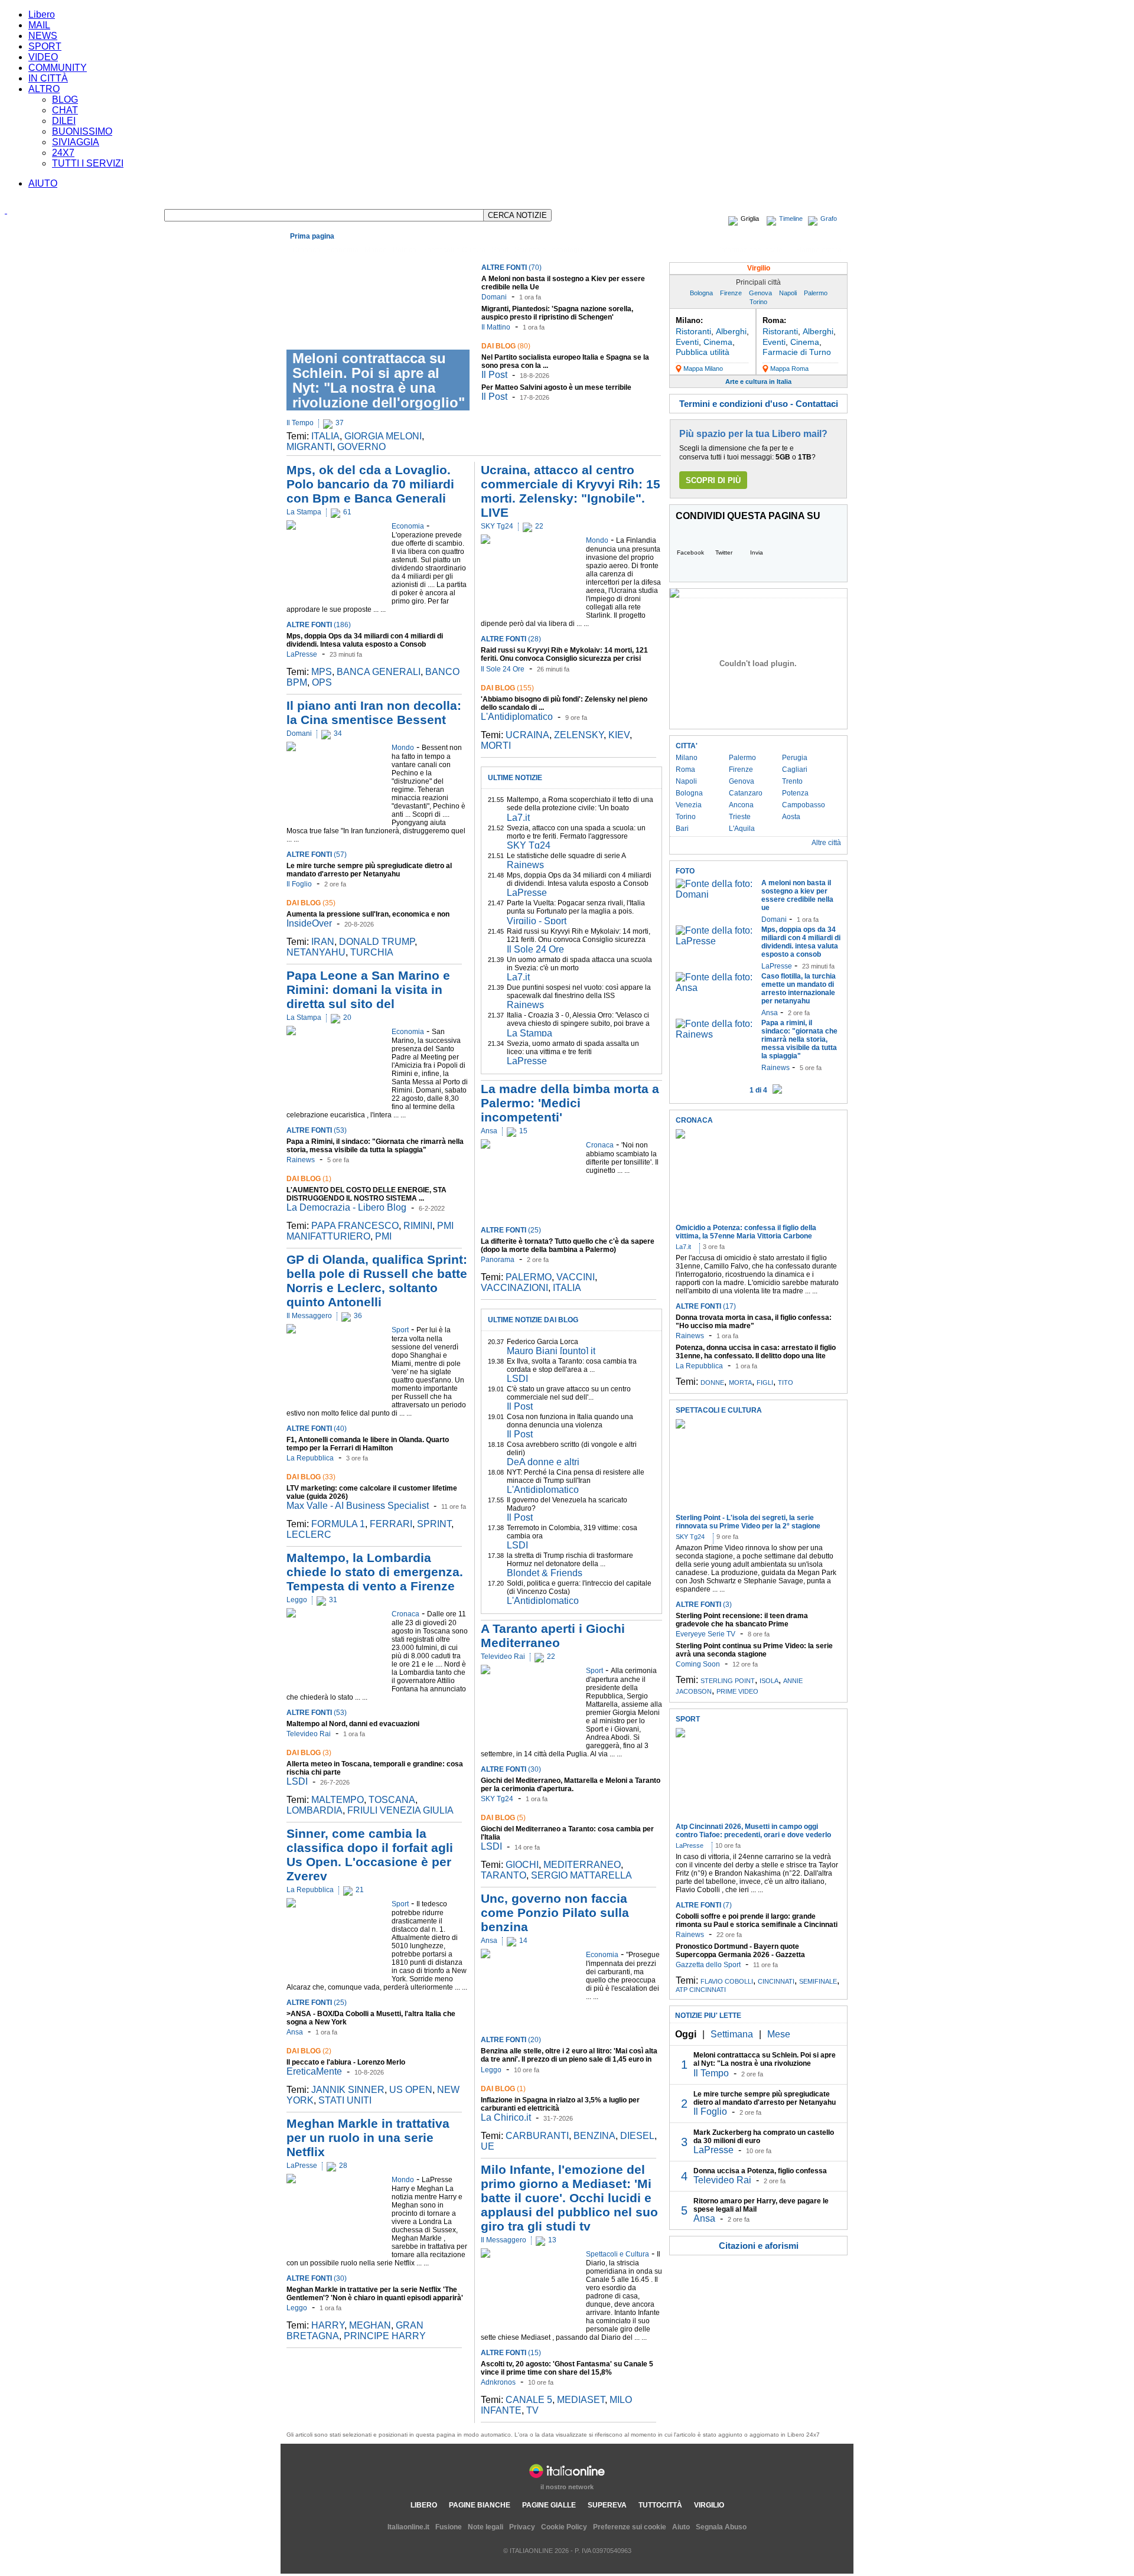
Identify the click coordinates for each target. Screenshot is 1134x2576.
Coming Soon (698, 1664)
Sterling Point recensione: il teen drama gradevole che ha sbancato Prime (742, 1620)
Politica (405, 250)
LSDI (297, 1781)
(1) (309, 1179)
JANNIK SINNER (348, 2090)
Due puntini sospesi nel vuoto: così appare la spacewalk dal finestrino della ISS (579, 992)
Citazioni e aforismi (759, 2246)
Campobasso (804, 805)
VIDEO (43, 57)
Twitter (724, 552)
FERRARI (391, 1524)
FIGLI (765, 1382)
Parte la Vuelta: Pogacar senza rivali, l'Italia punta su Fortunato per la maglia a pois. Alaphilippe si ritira (576, 911)
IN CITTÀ (48, 78)
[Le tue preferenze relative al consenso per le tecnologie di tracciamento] (1113, 2555)
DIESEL (637, 2136)
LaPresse (302, 654)
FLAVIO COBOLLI (727, 1981)
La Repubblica (310, 1458)
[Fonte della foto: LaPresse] (716, 941)
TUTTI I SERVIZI (88, 163)
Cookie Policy (564, 2527)
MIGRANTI (309, 447)
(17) (706, 1306)
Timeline (791, 219)
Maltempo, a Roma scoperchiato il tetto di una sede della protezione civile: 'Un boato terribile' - (580, 808)
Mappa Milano (703, 369)
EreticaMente (314, 2071)
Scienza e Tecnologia (549, 250)
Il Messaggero (309, 1316)
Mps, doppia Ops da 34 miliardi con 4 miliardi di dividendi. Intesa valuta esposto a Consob (365, 640)
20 (347, 1018)
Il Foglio (299, 884)
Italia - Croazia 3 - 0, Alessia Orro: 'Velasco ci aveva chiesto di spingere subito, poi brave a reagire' (578, 1023)
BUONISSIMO (82, 131)
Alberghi (731, 331)
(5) (503, 1818)
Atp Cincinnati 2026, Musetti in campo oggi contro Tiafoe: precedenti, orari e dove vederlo (753, 1831)
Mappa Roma (789, 369)
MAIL (39, 25)
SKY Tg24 (497, 526)
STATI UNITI (345, 2100)
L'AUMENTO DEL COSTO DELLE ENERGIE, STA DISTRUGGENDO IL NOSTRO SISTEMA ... (366, 1194)
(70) (511, 268)
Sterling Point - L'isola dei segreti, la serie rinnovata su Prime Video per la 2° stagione (748, 1522)
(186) (319, 625)
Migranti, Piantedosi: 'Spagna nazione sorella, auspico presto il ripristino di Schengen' (557, 313)
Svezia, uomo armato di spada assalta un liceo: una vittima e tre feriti (573, 1048)
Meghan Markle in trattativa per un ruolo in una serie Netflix (368, 2138)
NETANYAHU (316, 952)
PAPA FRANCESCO (355, 1226)
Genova (760, 293)
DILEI (64, 121)
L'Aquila (742, 829)
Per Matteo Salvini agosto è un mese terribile (556, 387)
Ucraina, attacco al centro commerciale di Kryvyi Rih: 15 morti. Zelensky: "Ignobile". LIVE (571, 491)
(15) (511, 2353)
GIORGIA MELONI (383, 436)
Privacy (522, 2527)
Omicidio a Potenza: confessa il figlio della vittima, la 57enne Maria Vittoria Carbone (746, 1232)
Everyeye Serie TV (706, 1634)
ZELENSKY (579, 735)
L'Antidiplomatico (517, 717)
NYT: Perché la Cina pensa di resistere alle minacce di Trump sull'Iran (576, 1476)
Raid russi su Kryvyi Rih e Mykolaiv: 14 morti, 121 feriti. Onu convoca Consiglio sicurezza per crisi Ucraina (564, 658)
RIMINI (418, 1226)
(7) (704, 1905)
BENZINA (594, 2136)
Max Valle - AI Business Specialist (358, 1506)
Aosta (791, 817)
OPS (322, 682)
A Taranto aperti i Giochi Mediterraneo (553, 1636)
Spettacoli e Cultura (454, 250)
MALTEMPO (338, 1800)
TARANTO (504, 1875)
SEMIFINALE (818, 1981)
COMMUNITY (58, 68)
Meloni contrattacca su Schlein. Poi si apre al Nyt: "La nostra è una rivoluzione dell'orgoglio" (379, 380)
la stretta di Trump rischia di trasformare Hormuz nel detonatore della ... (570, 1560)
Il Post (494, 375)
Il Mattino (496, 327)
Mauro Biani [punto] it (551, 1351)
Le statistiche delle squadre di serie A (566, 856)
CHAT (65, 110)
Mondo (376, 250)
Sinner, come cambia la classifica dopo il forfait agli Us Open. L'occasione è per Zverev (370, 1855)
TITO (786, 1382)
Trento (792, 781)
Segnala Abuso (721, 2527)
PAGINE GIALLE (549, 2505)
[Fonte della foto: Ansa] (716, 988)
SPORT (45, 46)
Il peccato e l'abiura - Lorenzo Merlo (346, 2062)
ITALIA (325, 436)
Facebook (690, 552)
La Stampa (304, 512)
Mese (779, 2034)
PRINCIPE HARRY (385, 2336)
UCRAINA (527, 735)
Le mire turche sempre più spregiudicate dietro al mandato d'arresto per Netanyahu (369, 870)
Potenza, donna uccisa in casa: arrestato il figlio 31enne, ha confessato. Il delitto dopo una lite (756, 1352)
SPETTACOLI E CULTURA (719, 1410)
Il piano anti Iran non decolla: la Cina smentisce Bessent (374, 713)
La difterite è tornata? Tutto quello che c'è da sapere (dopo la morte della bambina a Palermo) (568, 1245)
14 (523, 1941)
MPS (322, 672)
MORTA (740, 1382)
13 (552, 2240)
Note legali (485, 2527)
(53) (317, 1130)
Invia (757, 552)
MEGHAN (370, 2325)
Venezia (689, 805)
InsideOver (309, 923)
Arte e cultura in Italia (758, 381)
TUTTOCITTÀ (660, 2505)
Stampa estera (818, 250)
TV (532, 2410)
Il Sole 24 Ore (503, 669)
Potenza (795, 793)
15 (523, 1131)
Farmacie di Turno (797, 352)
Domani (494, 297)
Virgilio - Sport (537, 921)
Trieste (740, 817)
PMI (383, 1236)
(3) (309, 1753)
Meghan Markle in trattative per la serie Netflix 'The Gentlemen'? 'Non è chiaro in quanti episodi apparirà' (375, 2294)
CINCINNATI (776, 1981)
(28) (511, 639)
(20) (511, 2040)
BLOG (65, 100)
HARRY (328, 2325)
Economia (342, 250)
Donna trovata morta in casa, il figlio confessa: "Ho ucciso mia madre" (754, 1322)
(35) (311, 903)
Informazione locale (751, 250)
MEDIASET (581, 2400)
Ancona (741, 805)
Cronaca (306, 250)
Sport (500, 250)
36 (358, 1316)
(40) (317, 1429)
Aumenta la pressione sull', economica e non (368, 914)
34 (338, 733)
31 (333, 1600)
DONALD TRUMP (377, 942)
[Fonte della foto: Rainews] (716, 1034)
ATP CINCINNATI (701, 1990)
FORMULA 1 (338, 1524)
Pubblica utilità (703, 352)
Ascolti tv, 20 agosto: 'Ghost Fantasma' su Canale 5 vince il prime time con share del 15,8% (567, 2368)
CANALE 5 (529, 2400)
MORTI (496, 746)
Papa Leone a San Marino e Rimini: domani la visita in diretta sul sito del (368, 989)
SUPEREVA (607, 2505)
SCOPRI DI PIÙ (713, 480)
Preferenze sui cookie (630, 2527)
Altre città (826, 843)
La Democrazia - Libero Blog (346, 1207)
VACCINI (576, 1277)
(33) (311, 1477)
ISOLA (769, 1681)
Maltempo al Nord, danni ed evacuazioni (353, 1724)
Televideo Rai (309, 1734)
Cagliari (795, 769)
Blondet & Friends (545, 1573)
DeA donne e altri (543, 1462)
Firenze (731, 293)
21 (360, 1890)
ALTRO (44, 89)
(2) (309, 2051)
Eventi (687, 342)
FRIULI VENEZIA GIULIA (400, 1810)
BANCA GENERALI (379, 672)
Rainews (301, 1160)
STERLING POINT (728, 1681)
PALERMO (529, 1277)
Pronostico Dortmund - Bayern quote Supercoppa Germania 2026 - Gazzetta (740, 1951)
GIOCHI (522, 1865)
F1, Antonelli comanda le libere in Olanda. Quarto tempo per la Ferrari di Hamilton (368, 1444)
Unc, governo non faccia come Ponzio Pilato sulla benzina (555, 1913)
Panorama (498, 1260)
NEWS (43, 36)
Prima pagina (312, 236)
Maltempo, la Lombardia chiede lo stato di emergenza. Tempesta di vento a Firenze (375, 1572)
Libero (42, 14)
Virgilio (759, 268)
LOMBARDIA (315, 1810)
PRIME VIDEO (737, 1691)
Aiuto (681, 2527)
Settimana (732, 2034)
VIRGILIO (709, 2505)
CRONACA (694, 1120)
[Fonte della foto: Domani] (716, 894)
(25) (317, 2003)
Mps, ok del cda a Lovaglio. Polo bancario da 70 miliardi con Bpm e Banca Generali (370, 484)
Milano (687, 758)
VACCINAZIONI (514, 1288)
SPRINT (434, 1524)
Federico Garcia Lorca (542, 1342)
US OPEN (411, 2090)
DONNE (712, 1382)
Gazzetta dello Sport (708, 1965)
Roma (685, 769)
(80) (506, 346)
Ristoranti (693, 331)
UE (488, 2146)
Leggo (297, 1600)
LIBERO (424, 2505)
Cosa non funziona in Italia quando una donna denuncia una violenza (570, 1421)
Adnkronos (498, 2382)
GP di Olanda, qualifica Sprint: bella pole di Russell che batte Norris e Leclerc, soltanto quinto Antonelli (377, 1281)
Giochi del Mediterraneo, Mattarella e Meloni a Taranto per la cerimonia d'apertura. (571, 1785)
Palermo (816, 293)
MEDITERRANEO (582, 1865)
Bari (682, 829)
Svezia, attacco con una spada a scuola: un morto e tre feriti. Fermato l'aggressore (576, 832)
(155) (507, 688)
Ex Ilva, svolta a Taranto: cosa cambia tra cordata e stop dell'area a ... (572, 1365)
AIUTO (43, 183)
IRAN (323, 942)
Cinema (718, 342)
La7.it (518, 818)
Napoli (788, 293)
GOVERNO (361, 447)
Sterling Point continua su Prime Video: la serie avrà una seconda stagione (754, 1650)
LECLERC (309, 1535)
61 (347, 512)
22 (539, 526)
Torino (758, 302)
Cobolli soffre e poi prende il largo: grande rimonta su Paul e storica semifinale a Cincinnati (757, 1920)
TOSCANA (392, 1800)
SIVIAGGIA (76, 142)
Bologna (701, 293)
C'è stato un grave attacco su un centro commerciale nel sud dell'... (569, 1393)
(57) (317, 855)
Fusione (449, 2527)
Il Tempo (300, 423)
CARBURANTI (537, 2136)
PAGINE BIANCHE (480, 2505)
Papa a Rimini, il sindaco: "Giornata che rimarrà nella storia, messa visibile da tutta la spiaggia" (375, 1146)
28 (343, 2166)
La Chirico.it (506, 2117)
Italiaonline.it (408, 2527)
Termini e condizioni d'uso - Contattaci (759, 404)
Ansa (295, 2032)
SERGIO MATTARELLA (581, 1875)
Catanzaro (746, 793)
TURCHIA (372, 952)
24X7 (63, 153)
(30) (317, 2278)
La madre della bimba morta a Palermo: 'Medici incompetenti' (570, 1103)
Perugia (795, 758)
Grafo (829, 219)
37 (340, 423)
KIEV (619, 735)
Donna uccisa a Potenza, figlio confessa (760, 2171)
